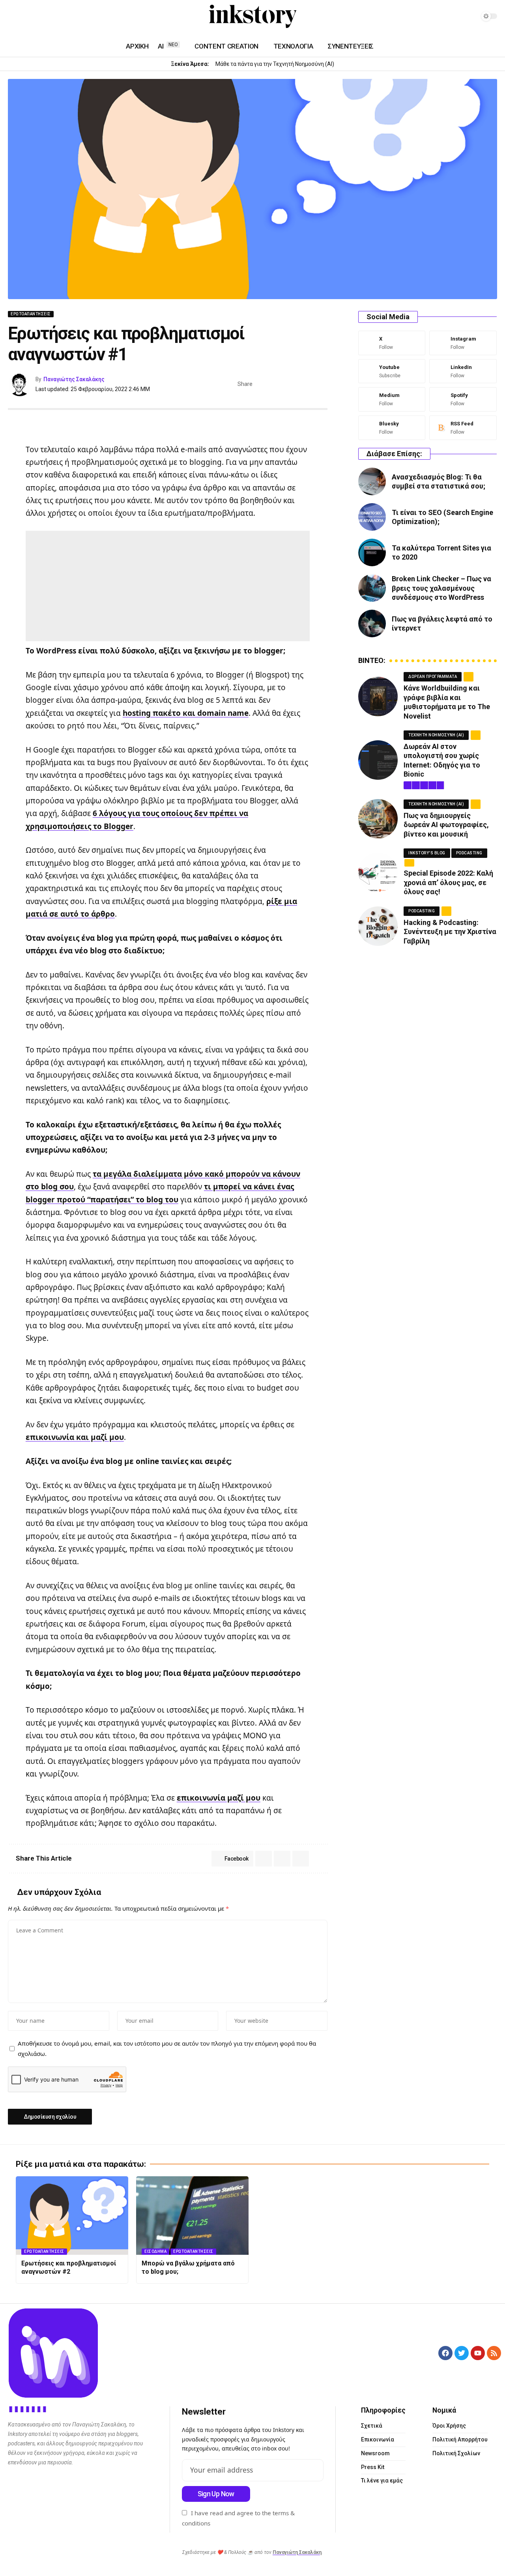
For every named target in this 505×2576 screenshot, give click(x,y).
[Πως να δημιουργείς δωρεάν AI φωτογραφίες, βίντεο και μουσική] (378, 819)
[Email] (297, 384)
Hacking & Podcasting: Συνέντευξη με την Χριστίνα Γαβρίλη (450, 932)
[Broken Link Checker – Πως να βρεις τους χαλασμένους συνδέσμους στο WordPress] (372, 588)
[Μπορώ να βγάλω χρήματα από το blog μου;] (192, 2216)
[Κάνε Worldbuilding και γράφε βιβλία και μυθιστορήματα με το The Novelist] (378, 696)
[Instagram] (22, 17)
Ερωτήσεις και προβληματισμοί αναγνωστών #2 (69, 2267)
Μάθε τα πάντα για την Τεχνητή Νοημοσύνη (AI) (275, 64)
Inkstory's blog (427, 853)
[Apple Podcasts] (60, 17)
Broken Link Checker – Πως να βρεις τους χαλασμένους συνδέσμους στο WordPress (441, 588)
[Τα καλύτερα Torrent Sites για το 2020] (372, 552)
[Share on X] (273, 384)
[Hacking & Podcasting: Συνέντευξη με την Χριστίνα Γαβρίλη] (378, 926)
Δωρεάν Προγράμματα (433, 677)
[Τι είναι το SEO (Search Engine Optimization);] (372, 517)
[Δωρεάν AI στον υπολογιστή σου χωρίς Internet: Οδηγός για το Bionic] (378, 760)
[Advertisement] (168, 586)
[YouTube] (13, 17)
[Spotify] (50, 17)
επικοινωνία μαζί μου (219, 1798)
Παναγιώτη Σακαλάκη (297, 2552)
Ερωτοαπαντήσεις (31, 314)
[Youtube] (392, 371)
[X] (392, 343)
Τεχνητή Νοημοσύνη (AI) (436, 735)
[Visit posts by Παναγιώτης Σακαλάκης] (20, 384)
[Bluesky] (392, 428)
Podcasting (469, 853)
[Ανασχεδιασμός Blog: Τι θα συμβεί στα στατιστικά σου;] (372, 481)
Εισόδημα (155, 2251)
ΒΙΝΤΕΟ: (372, 661)
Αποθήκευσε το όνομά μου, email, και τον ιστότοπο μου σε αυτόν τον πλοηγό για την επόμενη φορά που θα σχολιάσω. (167, 2048)
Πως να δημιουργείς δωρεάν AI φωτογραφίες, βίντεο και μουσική (446, 825)
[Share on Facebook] (261, 384)
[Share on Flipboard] (285, 384)
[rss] (463, 428)
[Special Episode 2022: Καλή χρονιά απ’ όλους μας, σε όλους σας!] (378, 872)
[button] (310, 384)
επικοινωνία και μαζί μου (75, 1437)
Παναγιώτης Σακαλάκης (74, 379)
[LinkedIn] (32, 17)
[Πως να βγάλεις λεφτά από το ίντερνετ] (372, 623)
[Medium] (41, 17)
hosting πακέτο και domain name (186, 713)
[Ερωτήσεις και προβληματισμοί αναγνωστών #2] (72, 2216)
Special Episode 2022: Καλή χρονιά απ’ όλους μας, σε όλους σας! (448, 882)
